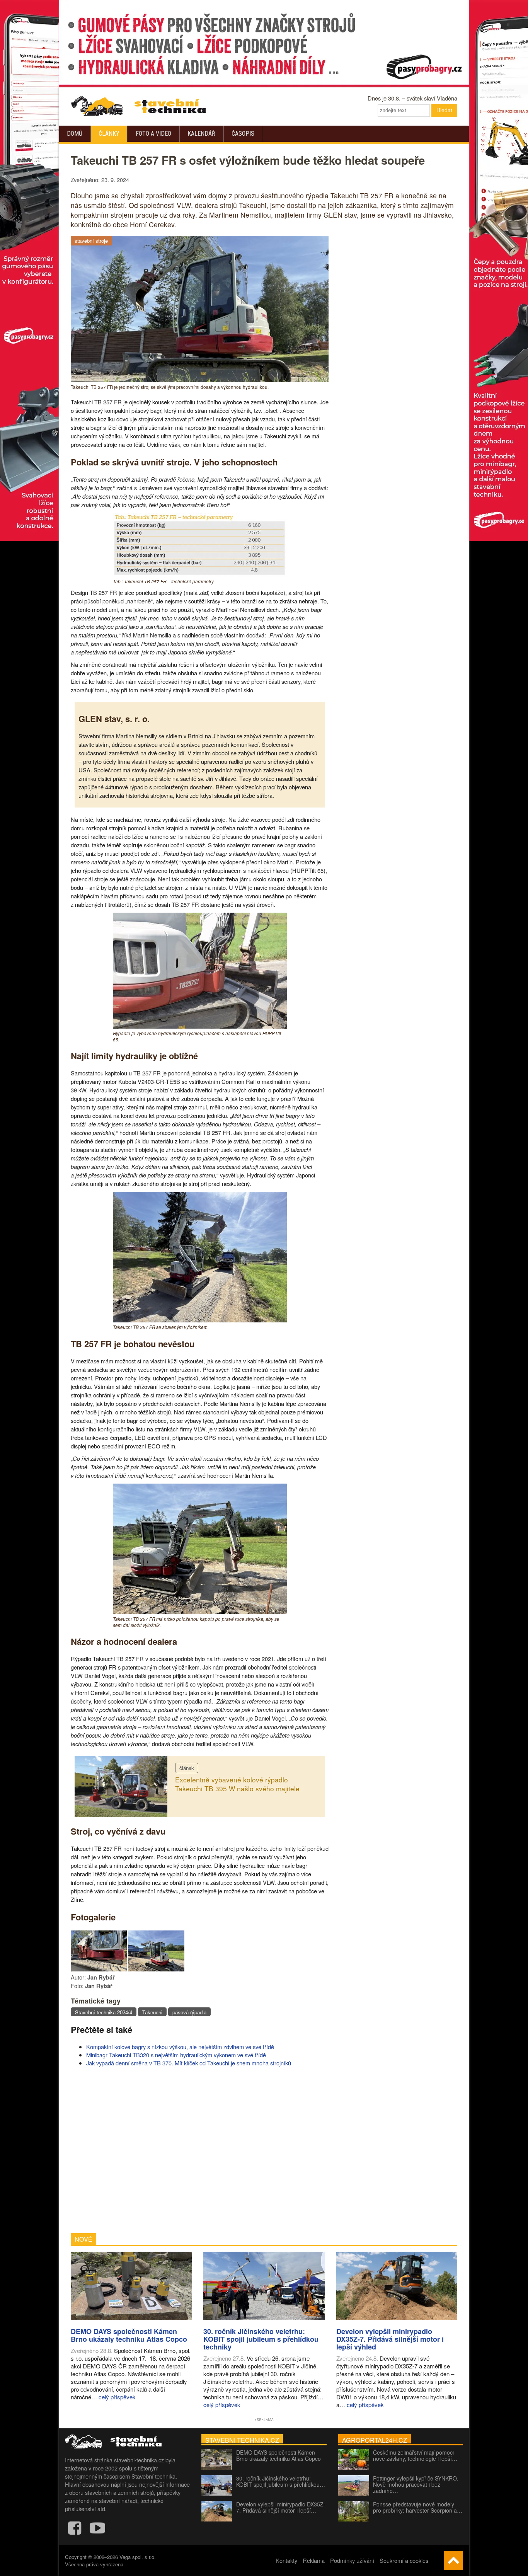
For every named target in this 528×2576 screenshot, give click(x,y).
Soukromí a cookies (404, 2560)
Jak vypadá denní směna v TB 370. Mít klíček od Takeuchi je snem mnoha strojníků (189, 2063)
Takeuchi (152, 2012)
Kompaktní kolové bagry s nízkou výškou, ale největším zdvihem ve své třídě (180, 2047)
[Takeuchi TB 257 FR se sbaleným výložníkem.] (200, 1320)
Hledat (444, 110)
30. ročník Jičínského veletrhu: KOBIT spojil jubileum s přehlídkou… (281, 2481)
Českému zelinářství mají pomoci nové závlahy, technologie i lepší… (415, 2455)
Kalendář (201, 134)
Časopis (243, 134)
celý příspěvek (117, 2397)
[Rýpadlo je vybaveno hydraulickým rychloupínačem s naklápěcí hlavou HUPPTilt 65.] (200, 1026)
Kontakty (286, 2560)
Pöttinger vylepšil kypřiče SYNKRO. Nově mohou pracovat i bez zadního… (416, 2484)
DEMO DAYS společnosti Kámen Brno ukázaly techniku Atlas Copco (278, 2455)
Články (109, 134)
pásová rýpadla (189, 2012)
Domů (75, 134)
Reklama (314, 2560)
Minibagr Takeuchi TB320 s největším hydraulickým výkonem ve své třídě (176, 2055)
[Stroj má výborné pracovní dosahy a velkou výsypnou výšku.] (156, 1969)
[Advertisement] (200, 2150)
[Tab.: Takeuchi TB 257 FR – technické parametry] (200, 574)
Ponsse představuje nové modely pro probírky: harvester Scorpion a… (418, 2507)
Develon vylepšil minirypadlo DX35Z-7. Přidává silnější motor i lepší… (281, 2507)
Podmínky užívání (352, 2560)
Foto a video (153, 134)
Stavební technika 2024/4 (104, 2012)
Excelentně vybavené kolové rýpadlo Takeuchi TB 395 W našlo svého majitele (237, 1784)
